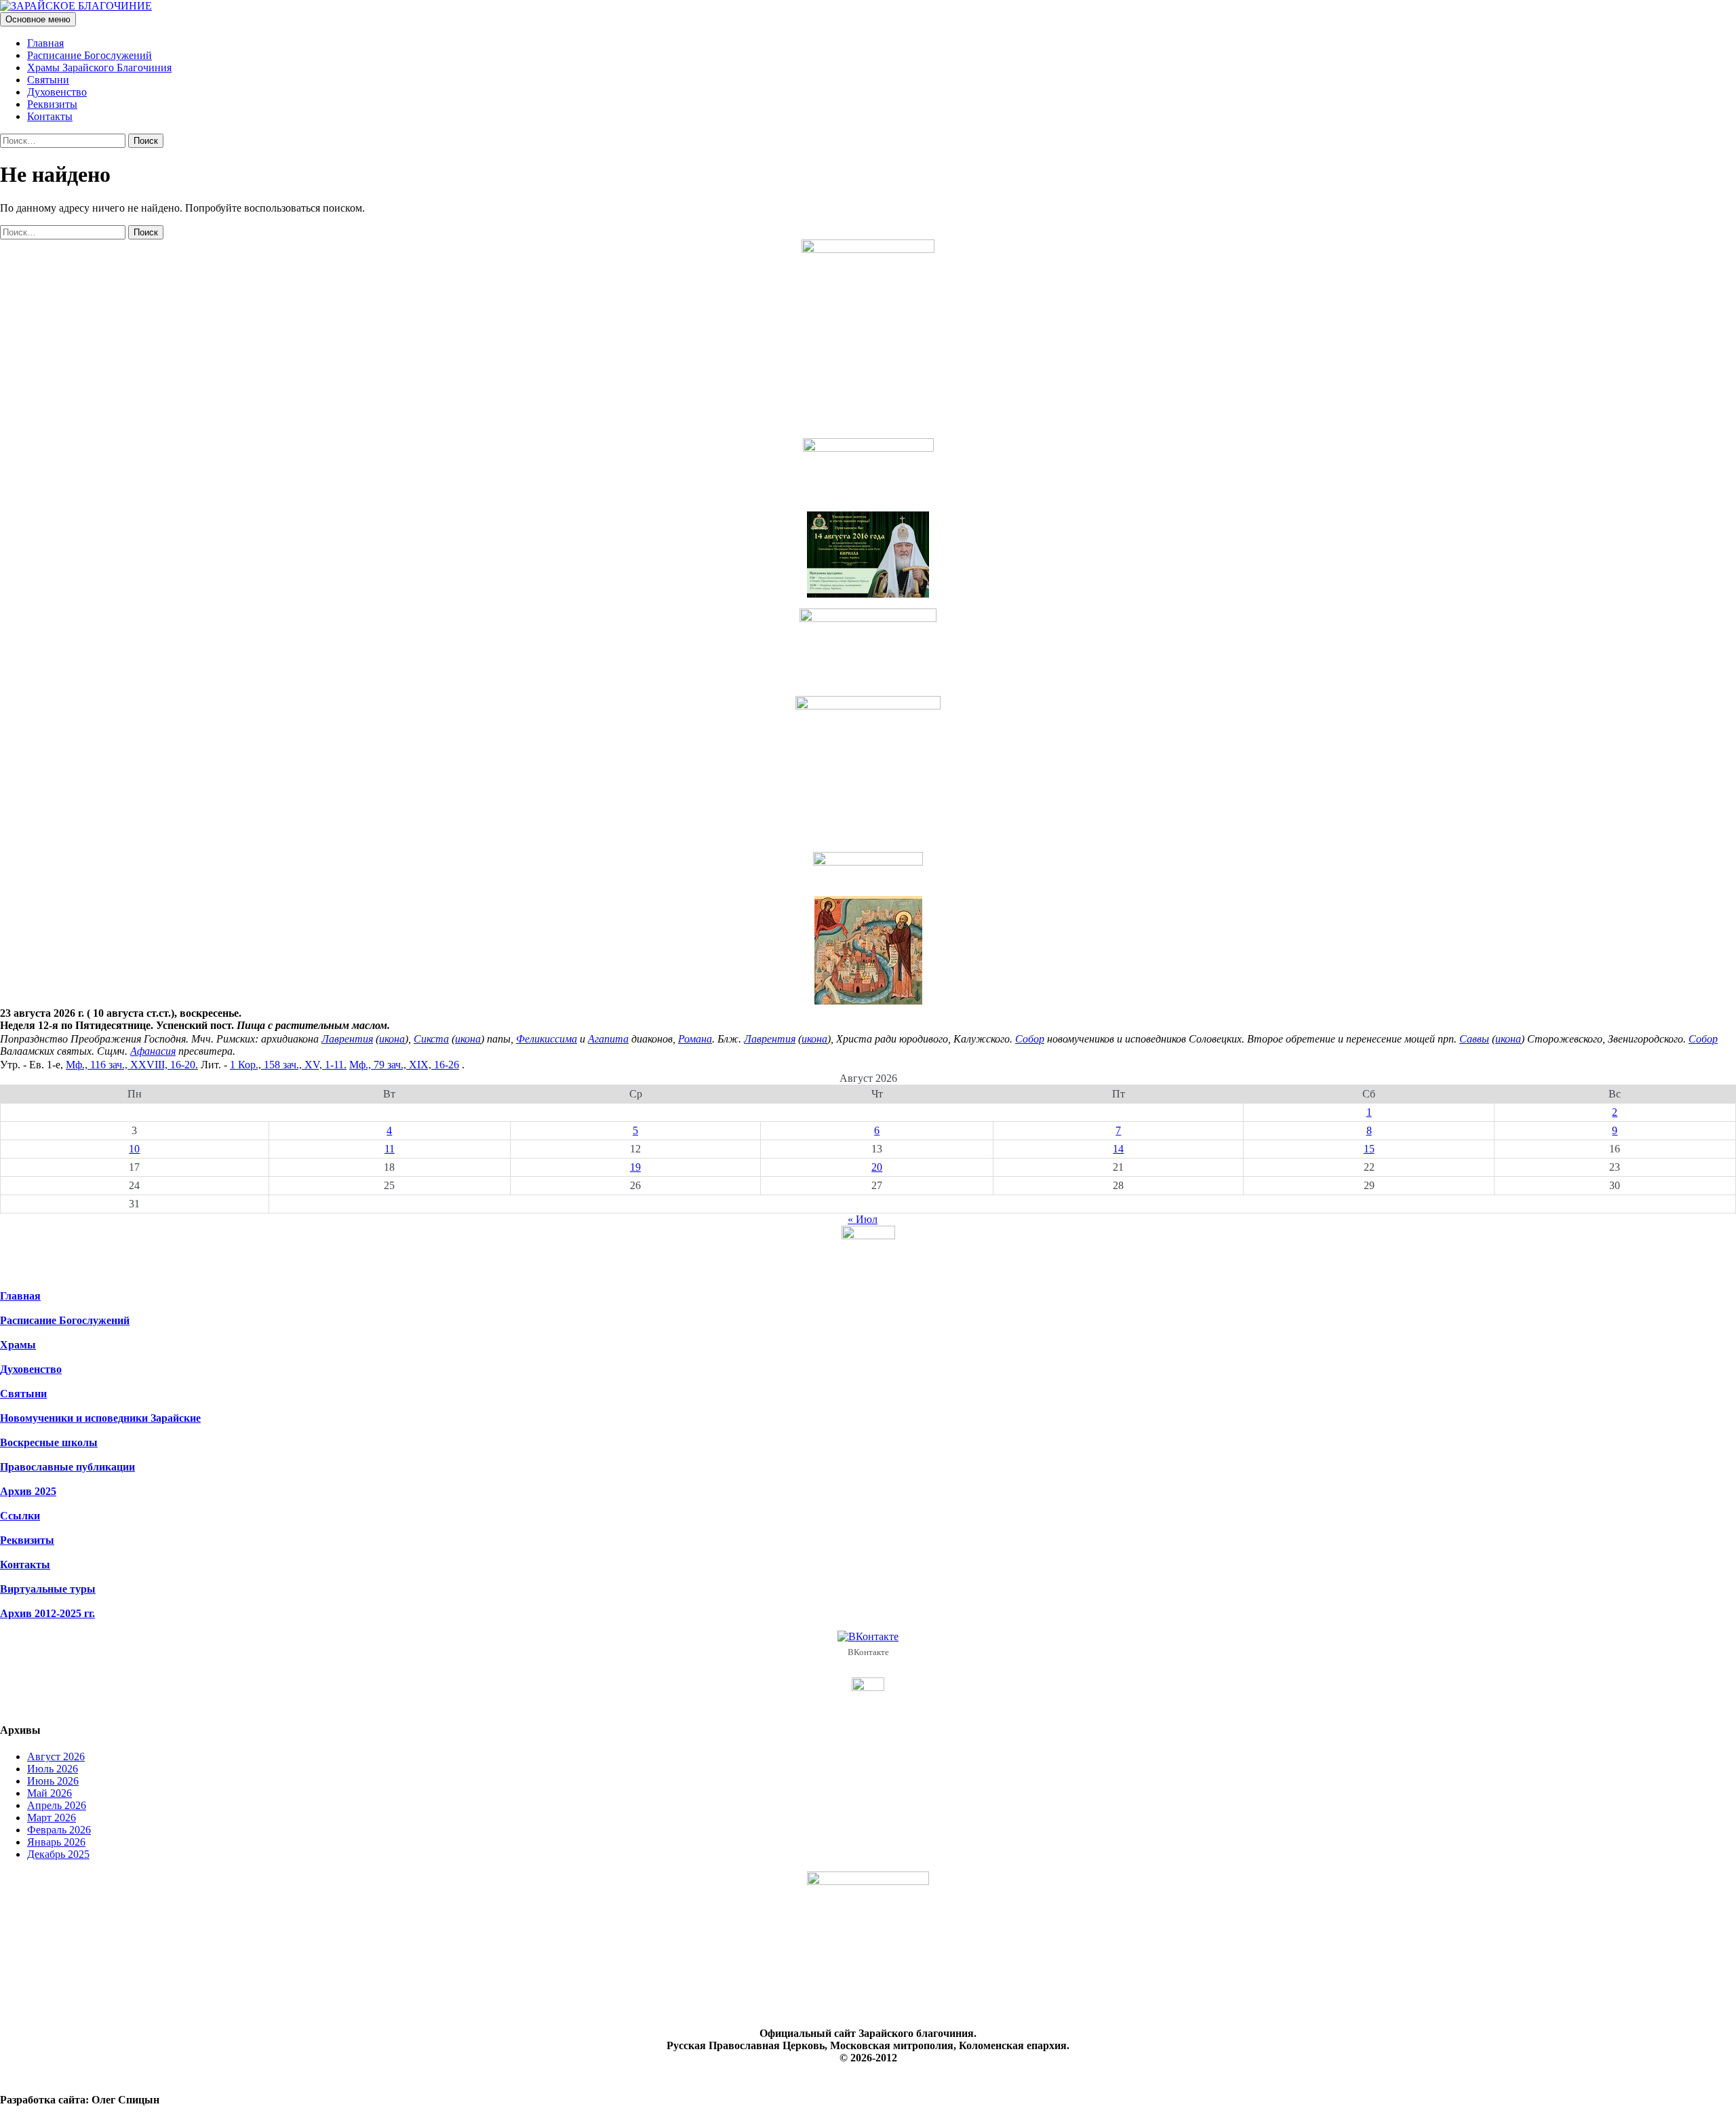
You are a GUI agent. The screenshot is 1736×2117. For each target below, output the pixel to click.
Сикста (431, 1039)
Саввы (1474, 1039)
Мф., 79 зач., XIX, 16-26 (404, 1065)
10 (134, 1149)
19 (635, 1167)
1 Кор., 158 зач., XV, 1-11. (288, 1065)
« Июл (863, 1219)
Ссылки (20, 1516)
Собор (1030, 1039)
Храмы (18, 1345)
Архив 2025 (28, 1491)
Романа (695, 1039)
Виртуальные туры (48, 1589)
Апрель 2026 (57, 1805)
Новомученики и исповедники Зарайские (100, 1418)
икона (392, 1039)
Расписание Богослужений (90, 55)
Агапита (608, 1039)
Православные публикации (67, 1467)
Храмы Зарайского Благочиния (99, 67)
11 (390, 1149)
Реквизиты (52, 104)
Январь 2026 (56, 1842)
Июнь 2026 (53, 1781)
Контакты (50, 116)
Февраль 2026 (59, 1830)
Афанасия (153, 1051)
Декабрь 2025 (58, 1854)
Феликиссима (547, 1039)
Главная (45, 43)
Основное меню (38, 19)
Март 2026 (52, 1818)
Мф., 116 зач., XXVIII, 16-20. (132, 1065)
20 (877, 1167)
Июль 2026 (53, 1769)
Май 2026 (50, 1793)
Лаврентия (347, 1039)
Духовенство (57, 92)
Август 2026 (56, 1756)
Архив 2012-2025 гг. (47, 1613)
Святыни (48, 80)
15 (1369, 1149)
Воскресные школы (49, 1442)
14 (1118, 1149)
